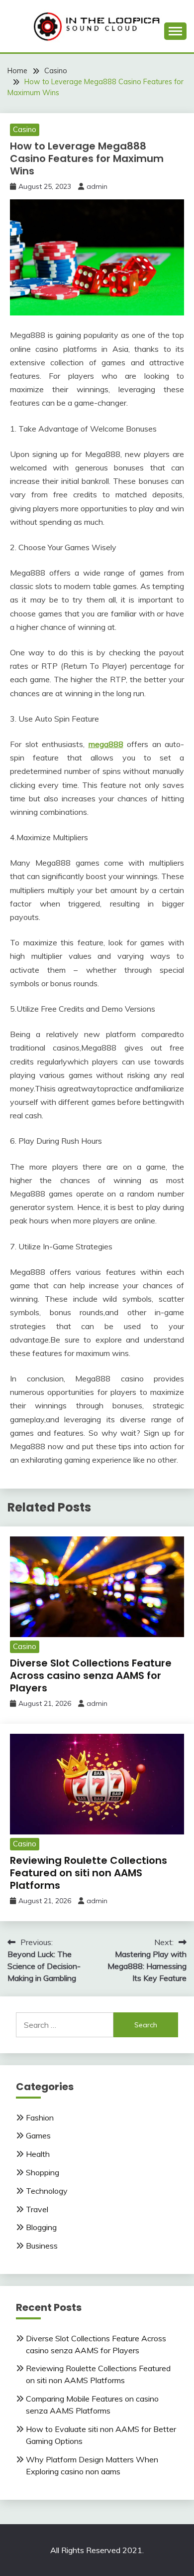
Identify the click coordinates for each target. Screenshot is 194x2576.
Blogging (41, 2227)
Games (38, 2135)
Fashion (40, 2118)
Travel (37, 2209)
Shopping (43, 2172)
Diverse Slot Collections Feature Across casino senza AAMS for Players (91, 1675)
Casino (25, 129)
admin (97, 186)
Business (42, 2246)
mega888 (106, 744)
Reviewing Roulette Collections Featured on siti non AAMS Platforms (89, 1873)
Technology (47, 2191)
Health (38, 2154)
